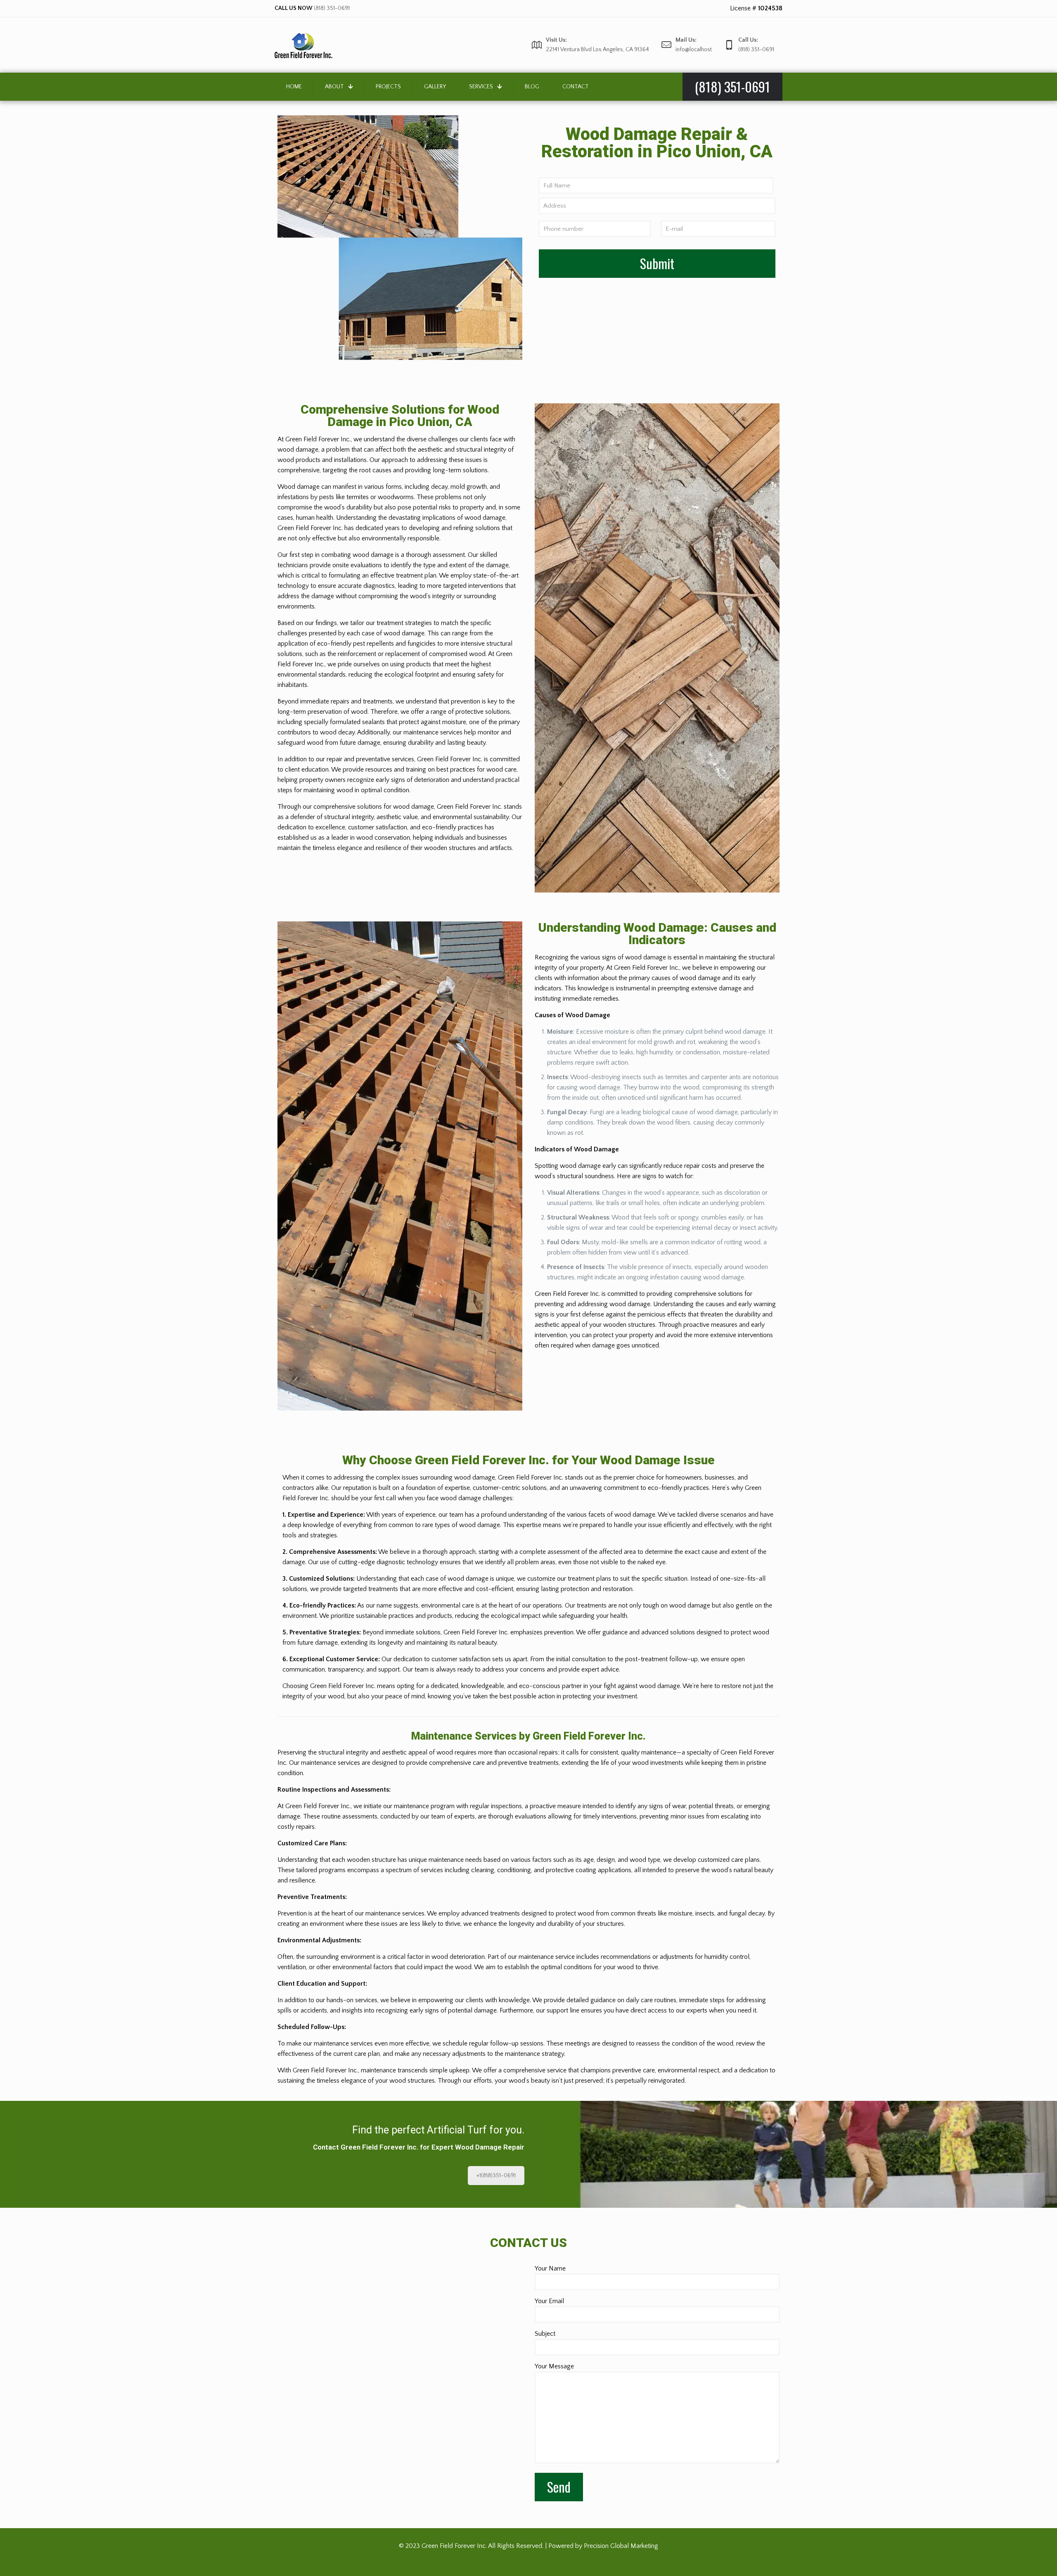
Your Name (550, 2268)
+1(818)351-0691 (496, 2176)
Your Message (554, 2366)
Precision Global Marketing (621, 2546)
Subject (545, 2334)
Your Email (549, 2301)
